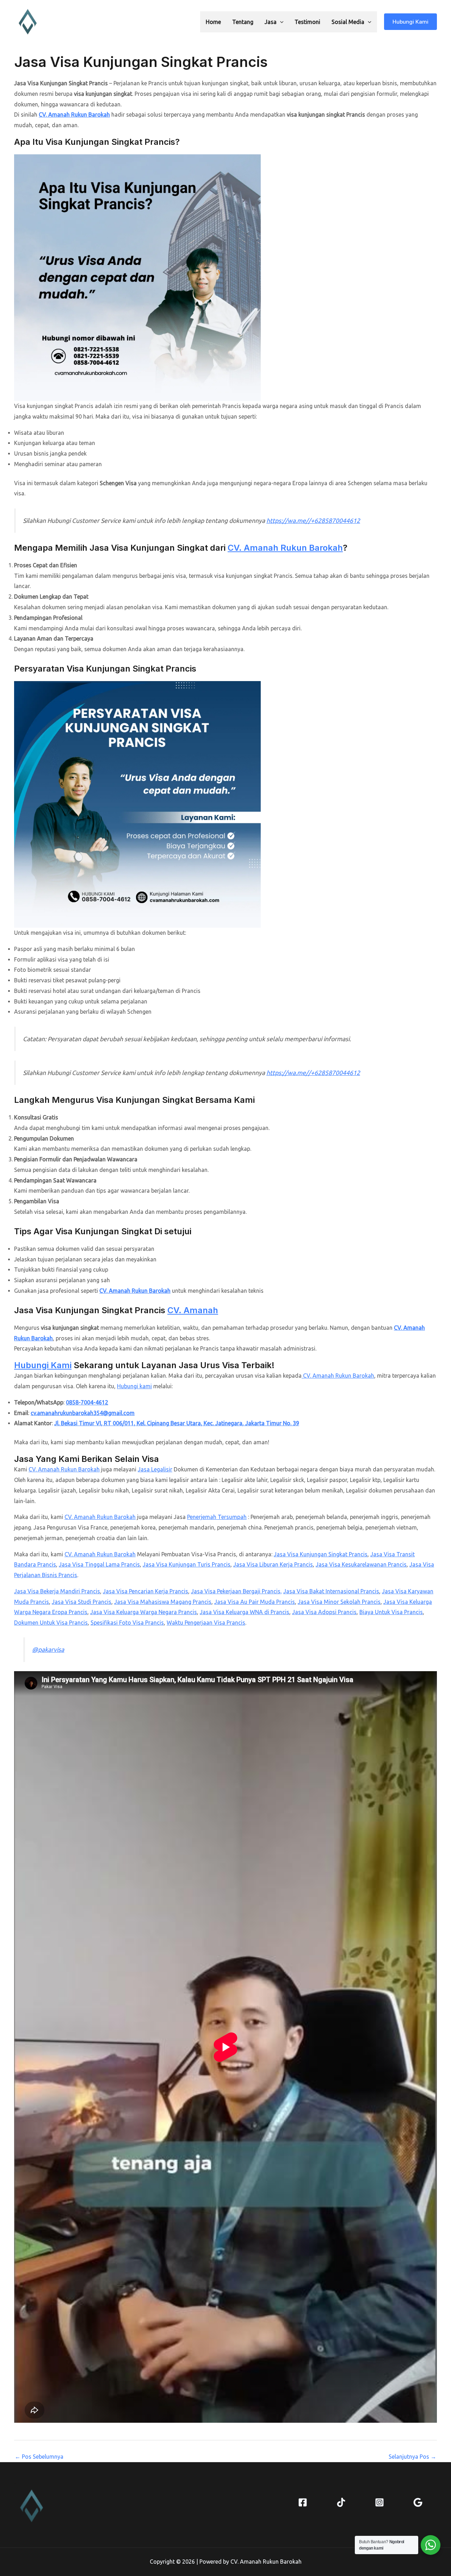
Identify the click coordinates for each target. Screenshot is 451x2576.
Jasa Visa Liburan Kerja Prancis (273, 1564)
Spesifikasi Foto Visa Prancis (127, 1623)
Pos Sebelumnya (39, 2457)
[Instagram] (379, 2502)
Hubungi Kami (43, 1365)
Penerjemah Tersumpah (217, 1517)
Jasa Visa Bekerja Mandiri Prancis (57, 1591)
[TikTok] (341, 2502)
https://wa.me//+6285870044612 (313, 521)
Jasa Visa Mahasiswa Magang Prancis (163, 1602)
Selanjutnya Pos (412, 2457)
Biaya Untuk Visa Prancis (391, 1612)
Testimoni (307, 22)
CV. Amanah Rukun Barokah (74, 115)
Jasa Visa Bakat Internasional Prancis (331, 1591)
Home (213, 22)
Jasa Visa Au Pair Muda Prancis (255, 1602)
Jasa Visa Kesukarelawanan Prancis (361, 1564)
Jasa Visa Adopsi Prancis (324, 1612)
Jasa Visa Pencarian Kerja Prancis (146, 1591)
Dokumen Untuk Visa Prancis (51, 1623)
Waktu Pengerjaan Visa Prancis (206, 1623)
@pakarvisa (48, 1650)
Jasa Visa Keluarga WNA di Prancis (245, 1612)
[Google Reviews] (418, 2502)
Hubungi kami (134, 1386)
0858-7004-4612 (87, 1402)
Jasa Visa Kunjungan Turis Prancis (187, 1564)
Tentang (243, 22)
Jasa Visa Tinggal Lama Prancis (99, 1564)
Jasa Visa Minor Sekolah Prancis (339, 1602)
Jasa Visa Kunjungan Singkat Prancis (321, 1554)
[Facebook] (303, 2502)
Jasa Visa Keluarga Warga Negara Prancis (144, 1612)
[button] (280, 22)
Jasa (271, 22)
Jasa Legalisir (155, 1469)
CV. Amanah (193, 1310)
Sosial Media (348, 22)
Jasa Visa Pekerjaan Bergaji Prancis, (236, 1591)
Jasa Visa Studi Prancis (82, 1602)
